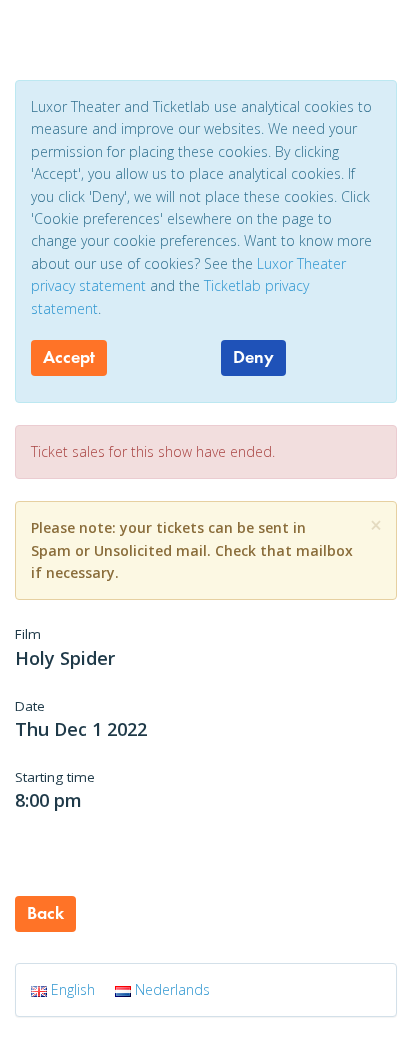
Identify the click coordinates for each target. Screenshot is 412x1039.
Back (45, 913)
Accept (69, 357)
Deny (253, 357)
